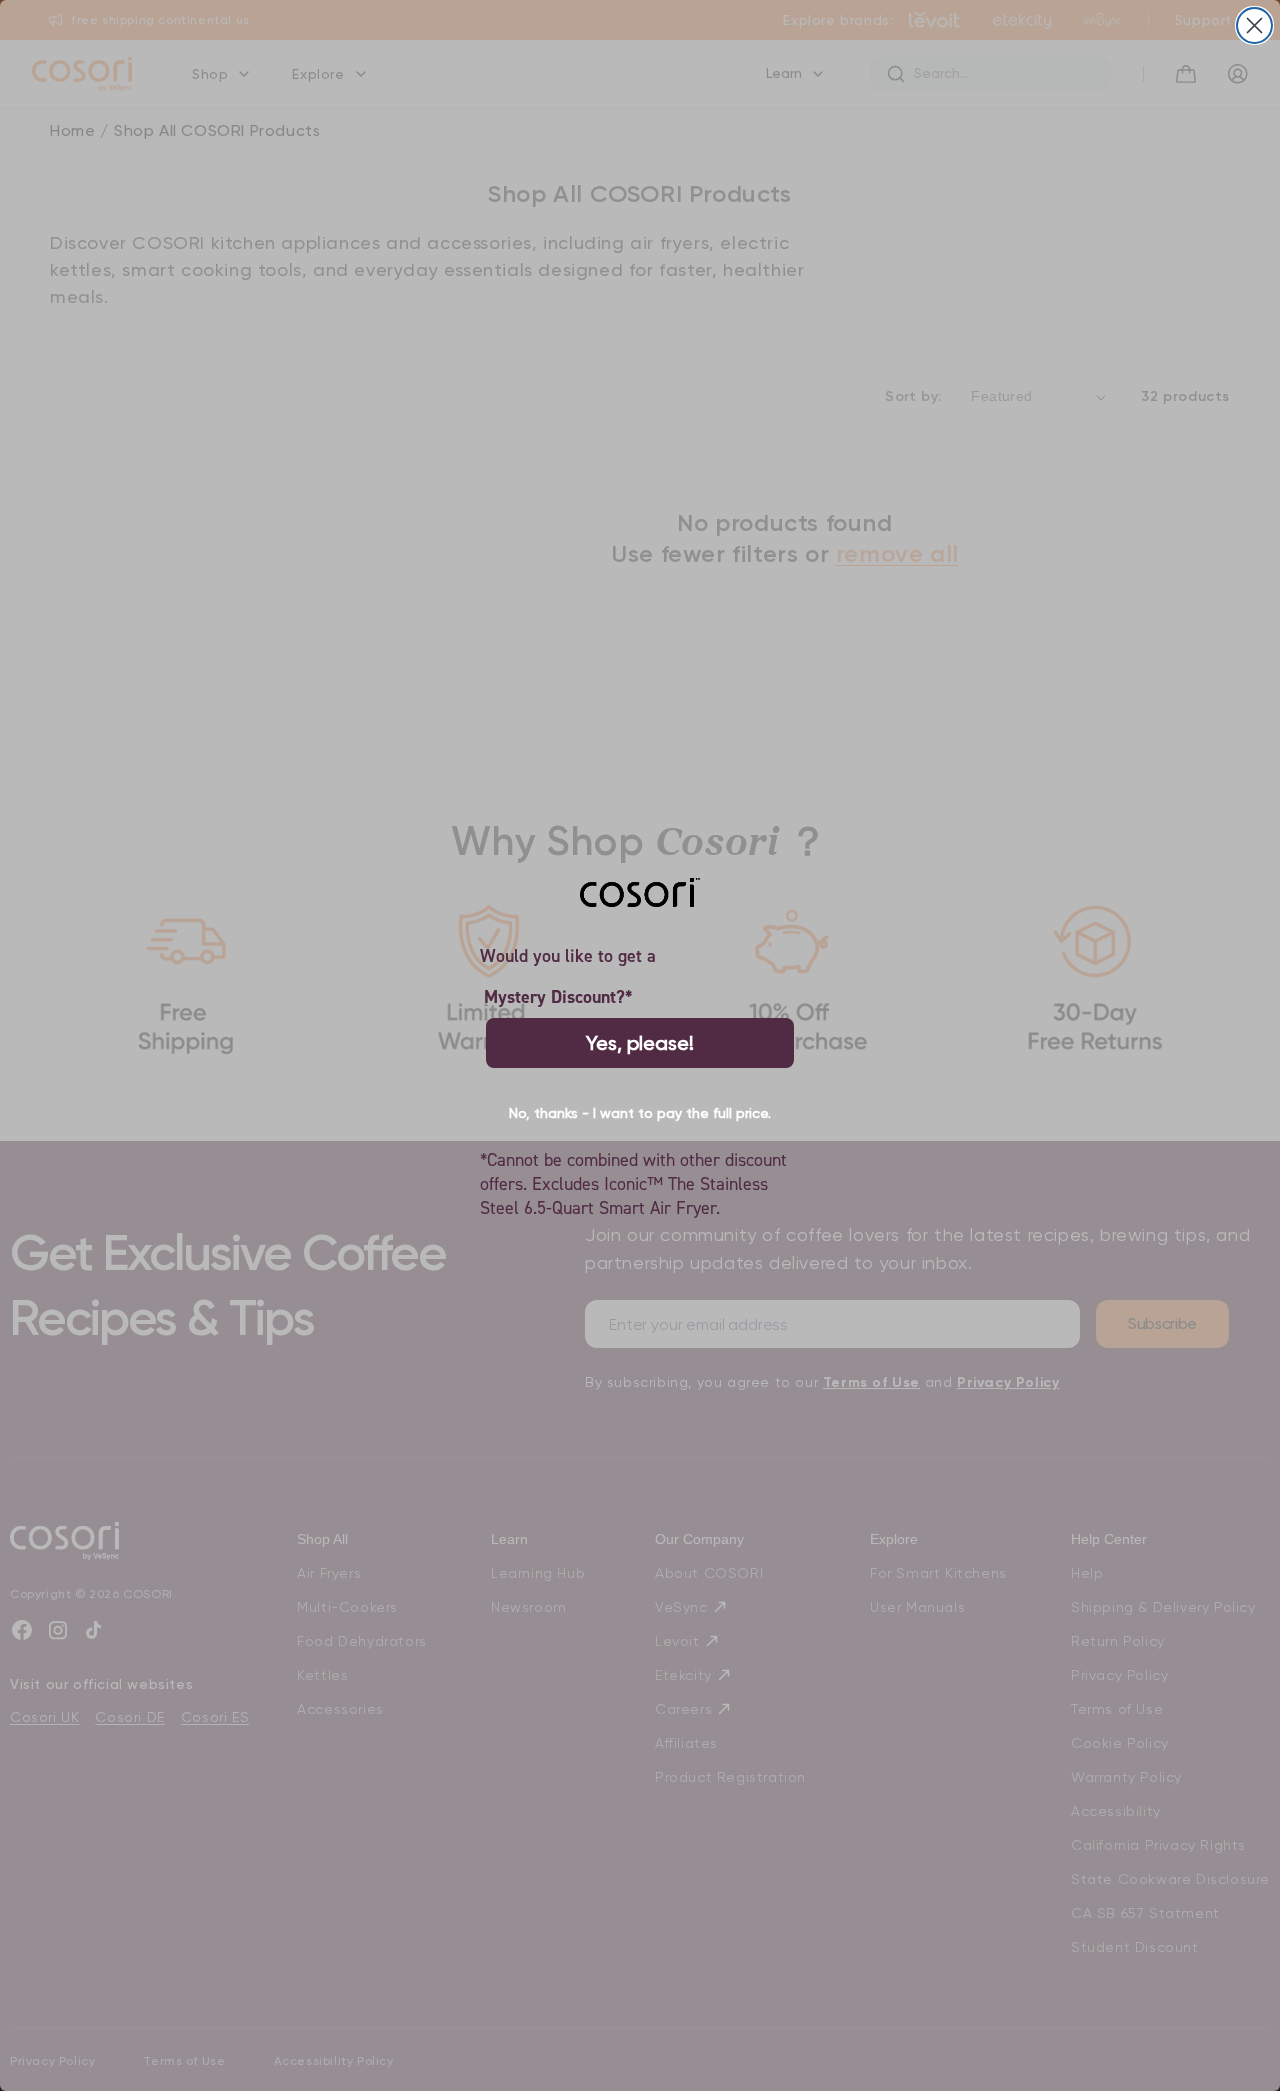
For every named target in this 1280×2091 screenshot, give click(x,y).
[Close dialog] (1254, 25)
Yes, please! (640, 1043)
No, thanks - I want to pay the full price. (640, 1113)
